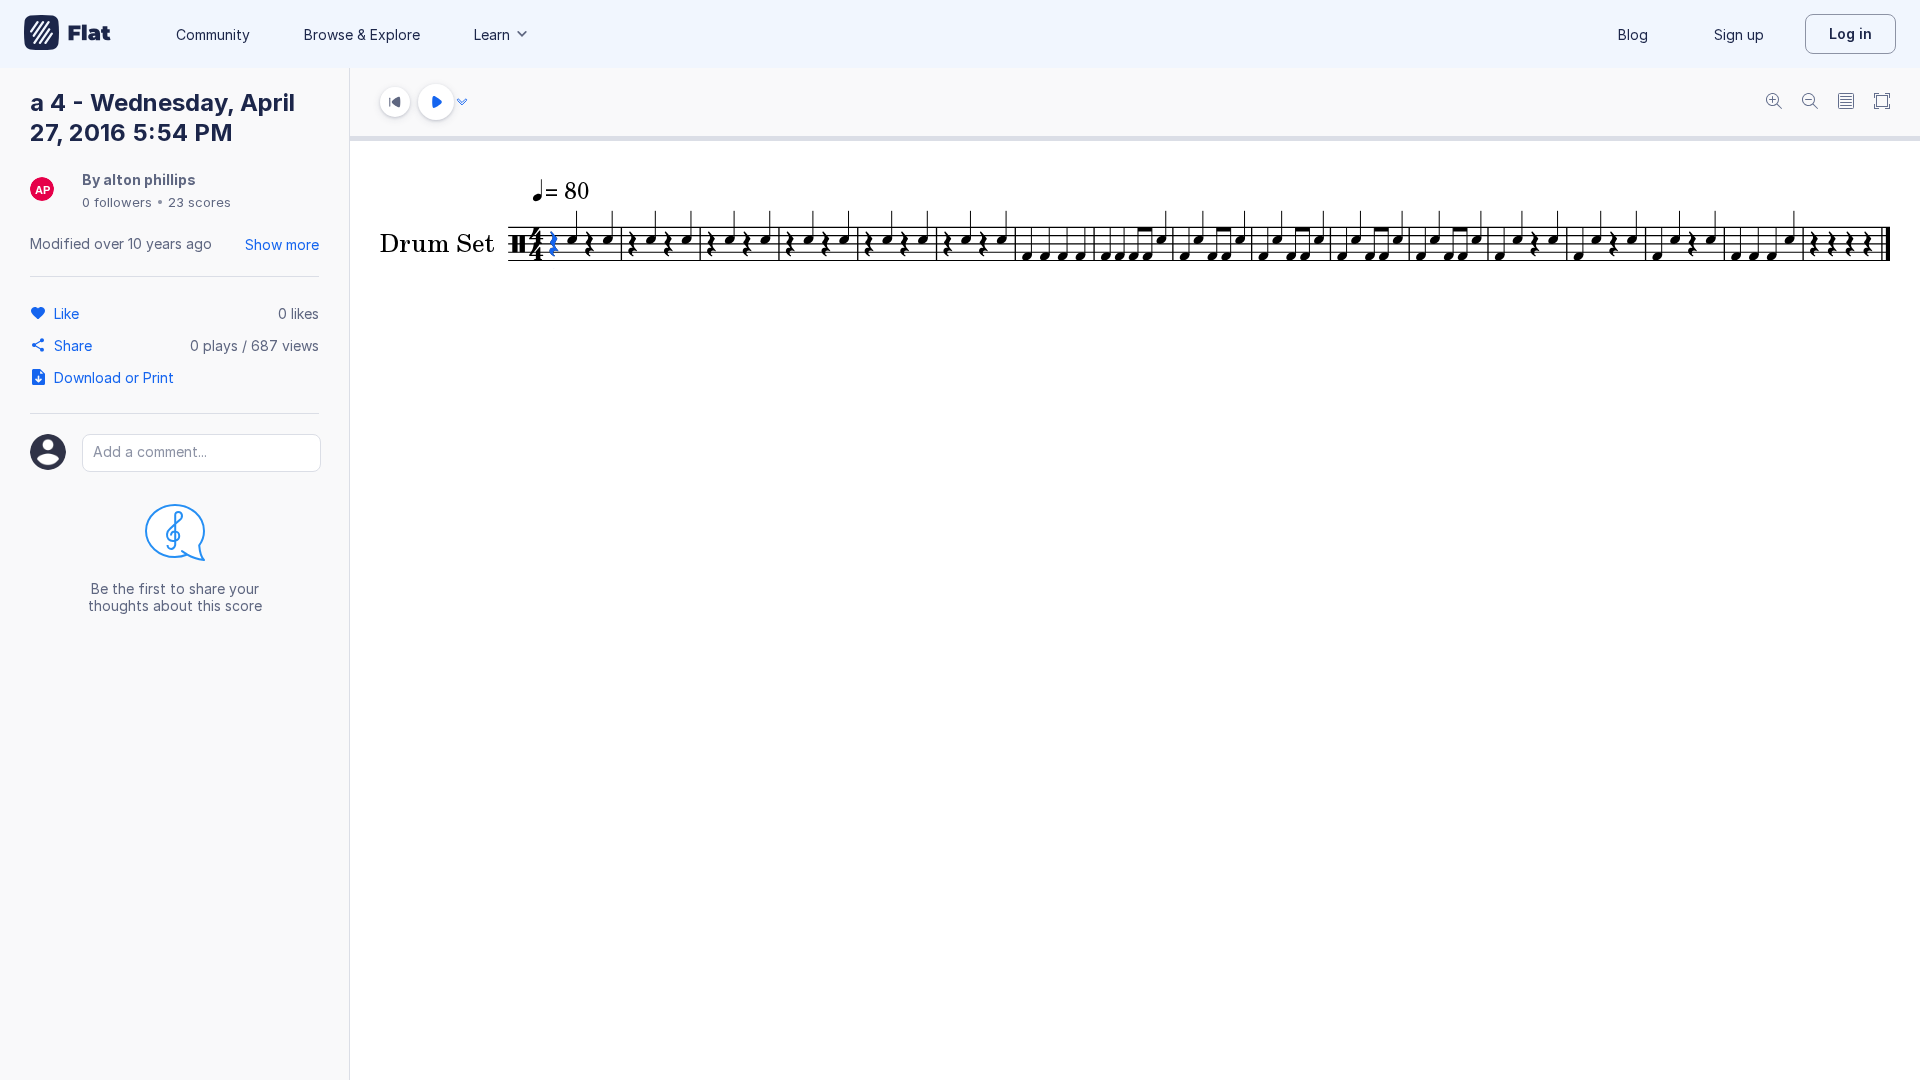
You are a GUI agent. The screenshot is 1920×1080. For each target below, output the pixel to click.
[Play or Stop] (436, 102)
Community (213, 34)
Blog (1633, 34)
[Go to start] (395, 102)
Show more (282, 244)
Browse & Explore (362, 34)
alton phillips (149, 179)
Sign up (1739, 34)
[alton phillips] (42, 190)
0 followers (117, 202)
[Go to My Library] (67, 34)
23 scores (199, 202)
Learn (492, 34)
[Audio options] (462, 102)
